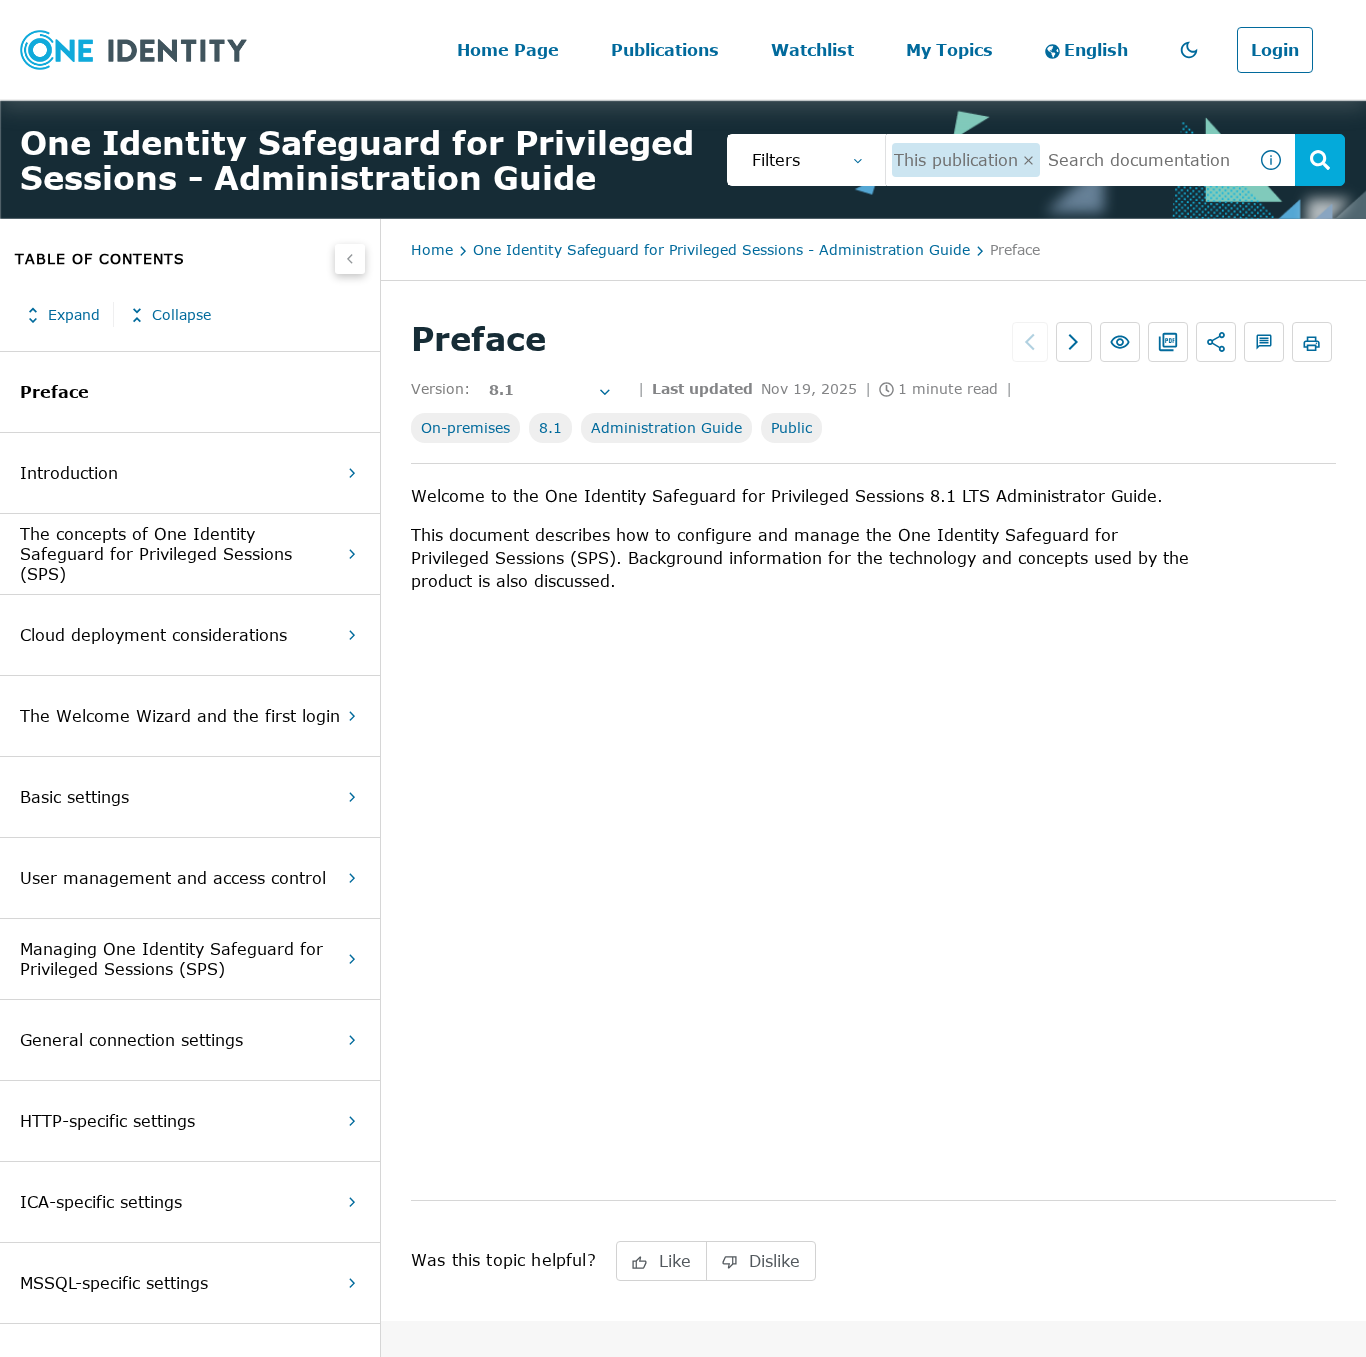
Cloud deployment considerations (153, 635)
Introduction (69, 473)
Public (791, 427)
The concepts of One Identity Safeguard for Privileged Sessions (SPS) (156, 554)
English (1096, 50)
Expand (74, 315)
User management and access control (173, 878)
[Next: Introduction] (1074, 342)
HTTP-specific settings (107, 1121)
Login (1275, 50)
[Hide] (350, 259)
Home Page (508, 50)
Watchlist (812, 50)
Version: (440, 388)
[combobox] (1066, 160)
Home (432, 249)
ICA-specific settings (101, 1202)
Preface (54, 392)
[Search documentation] (1320, 160)
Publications (665, 50)
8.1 (550, 427)
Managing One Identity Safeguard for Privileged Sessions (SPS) (171, 959)
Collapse (181, 315)
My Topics (949, 50)
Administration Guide (666, 427)
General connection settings (131, 1040)
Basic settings (74, 797)
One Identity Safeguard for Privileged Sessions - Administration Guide (721, 249)
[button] (1189, 50)
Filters (776, 160)
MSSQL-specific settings (114, 1283)
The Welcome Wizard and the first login (180, 716)
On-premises (465, 427)
